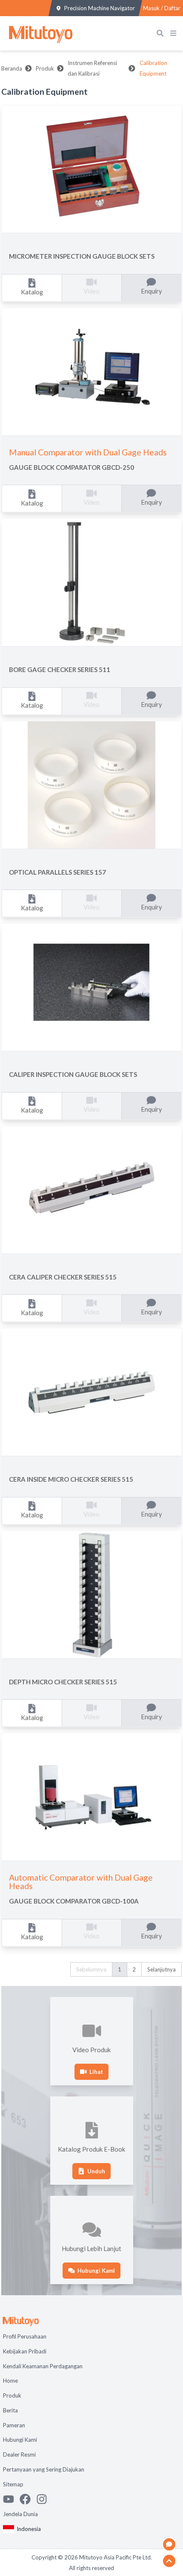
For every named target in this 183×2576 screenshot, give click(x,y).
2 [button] (134, 1969)
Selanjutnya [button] (162, 1969)
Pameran (14, 2425)
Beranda (12, 68)
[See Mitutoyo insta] (44, 2499)
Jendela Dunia (20, 2514)
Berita (10, 2410)
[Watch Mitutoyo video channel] (11, 2499)
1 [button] (120, 1969)
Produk (45, 68)
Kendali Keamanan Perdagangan (43, 2366)
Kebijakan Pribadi (25, 2351)
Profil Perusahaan (25, 2336)
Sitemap (13, 2484)
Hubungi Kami (20, 2440)
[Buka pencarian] (162, 33)
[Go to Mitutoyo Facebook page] (28, 2499)
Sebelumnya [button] (91, 1969)
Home (10, 2381)
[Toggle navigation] (175, 33)
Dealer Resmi (19, 2455)
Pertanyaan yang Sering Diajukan (44, 2469)
